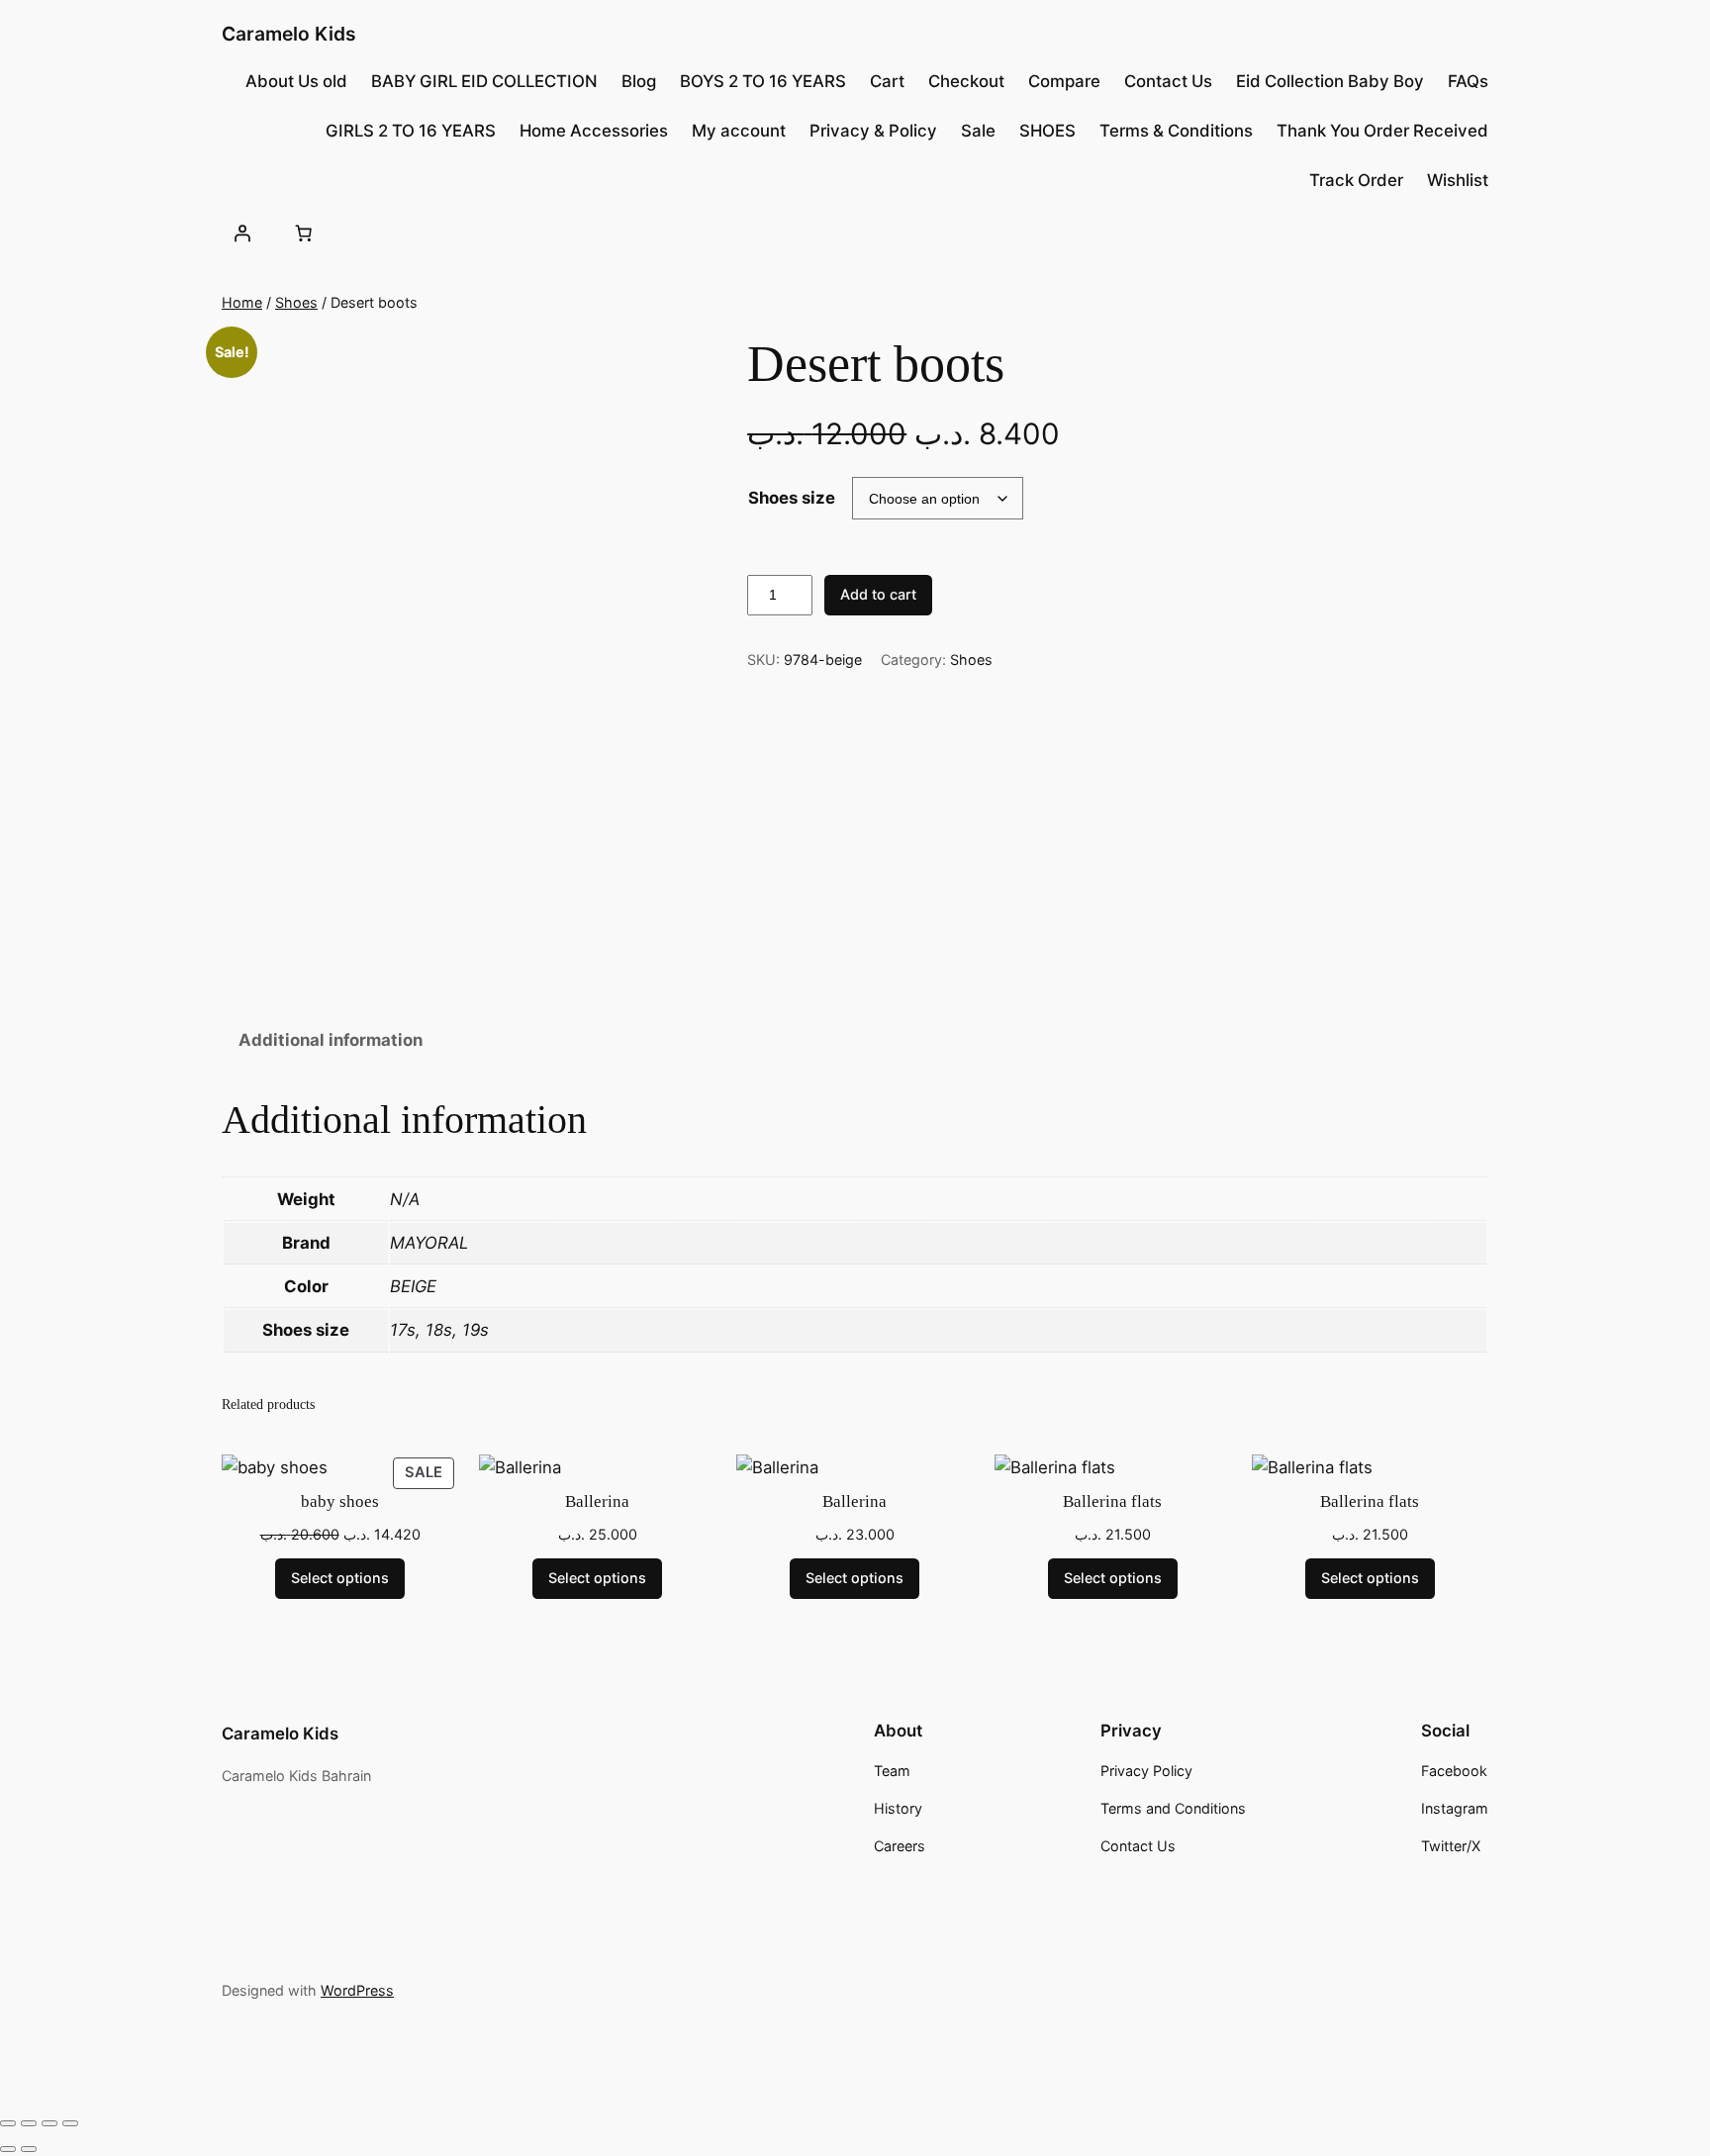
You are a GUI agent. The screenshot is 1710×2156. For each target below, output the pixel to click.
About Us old (296, 81)
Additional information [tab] (331, 1040)
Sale (978, 131)
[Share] (49, 2123)
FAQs (1468, 81)
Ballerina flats (1112, 1501)
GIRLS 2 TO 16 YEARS (411, 131)
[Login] (242, 233)
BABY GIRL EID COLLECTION (484, 81)
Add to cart (878, 594)
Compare (1064, 81)
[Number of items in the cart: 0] (303, 233)
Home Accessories (594, 131)
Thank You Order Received (1382, 131)
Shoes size (792, 498)
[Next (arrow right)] (29, 2149)
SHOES (1047, 131)
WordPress (357, 1990)
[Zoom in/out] (8, 2123)
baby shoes (340, 1501)
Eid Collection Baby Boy (1330, 81)
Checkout (966, 81)
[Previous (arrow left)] (8, 2149)
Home (242, 302)
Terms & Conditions (1176, 131)
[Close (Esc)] (70, 2123)
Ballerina (597, 1501)
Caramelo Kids (289, 34)
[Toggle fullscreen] (29, 2123)
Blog (639, 81)
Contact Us (1168, 81)
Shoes (296, 302)
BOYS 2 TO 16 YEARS (763, 81)
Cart (887, 81)
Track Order (1356, 180)
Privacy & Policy (873, 131)
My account (739, 131)
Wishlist (1458, 180)
